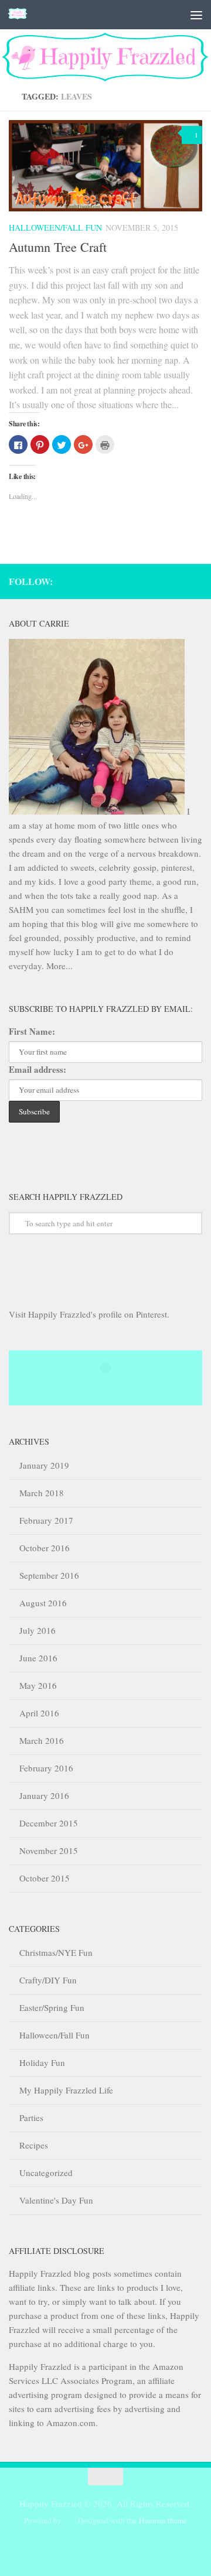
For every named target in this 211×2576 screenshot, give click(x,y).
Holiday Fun (42, 2062)
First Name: (32, 1031)
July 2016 (38, 1630)
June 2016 (38, 1658)
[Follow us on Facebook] (180, 580)
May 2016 (38, 1685)
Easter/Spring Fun (52, 2007)
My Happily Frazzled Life (66, 2090)
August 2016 (43, 1603)
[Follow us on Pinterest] (196, 580)
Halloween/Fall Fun (55, 228)
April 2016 (39, 1713)
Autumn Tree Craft (58, 247)
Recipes (34, 2145)
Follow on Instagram (113, 1389)
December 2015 (49, 1823)
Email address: (38, 1069)
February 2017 (46, 1520)
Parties (31, 2117)
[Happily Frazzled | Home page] (21, 15)
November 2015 (49, 1850)
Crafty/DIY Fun (48, 1980)
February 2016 (46, 1768)
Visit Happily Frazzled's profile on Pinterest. (89, 1314)
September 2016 (49, 1575)
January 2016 (44, 1795)
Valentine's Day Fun (56, 2200)
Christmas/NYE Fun (56, 1952)
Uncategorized (46, 2173)
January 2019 (44, 1465)
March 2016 (42, 1740)
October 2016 (45, 1548)
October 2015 (45, 1878)
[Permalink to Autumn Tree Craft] (105, 166)
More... (59, 966)
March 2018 (42, 1493)
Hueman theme (163, 2520)
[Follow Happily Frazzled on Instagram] (164, 580)
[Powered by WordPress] (68, 2521)
